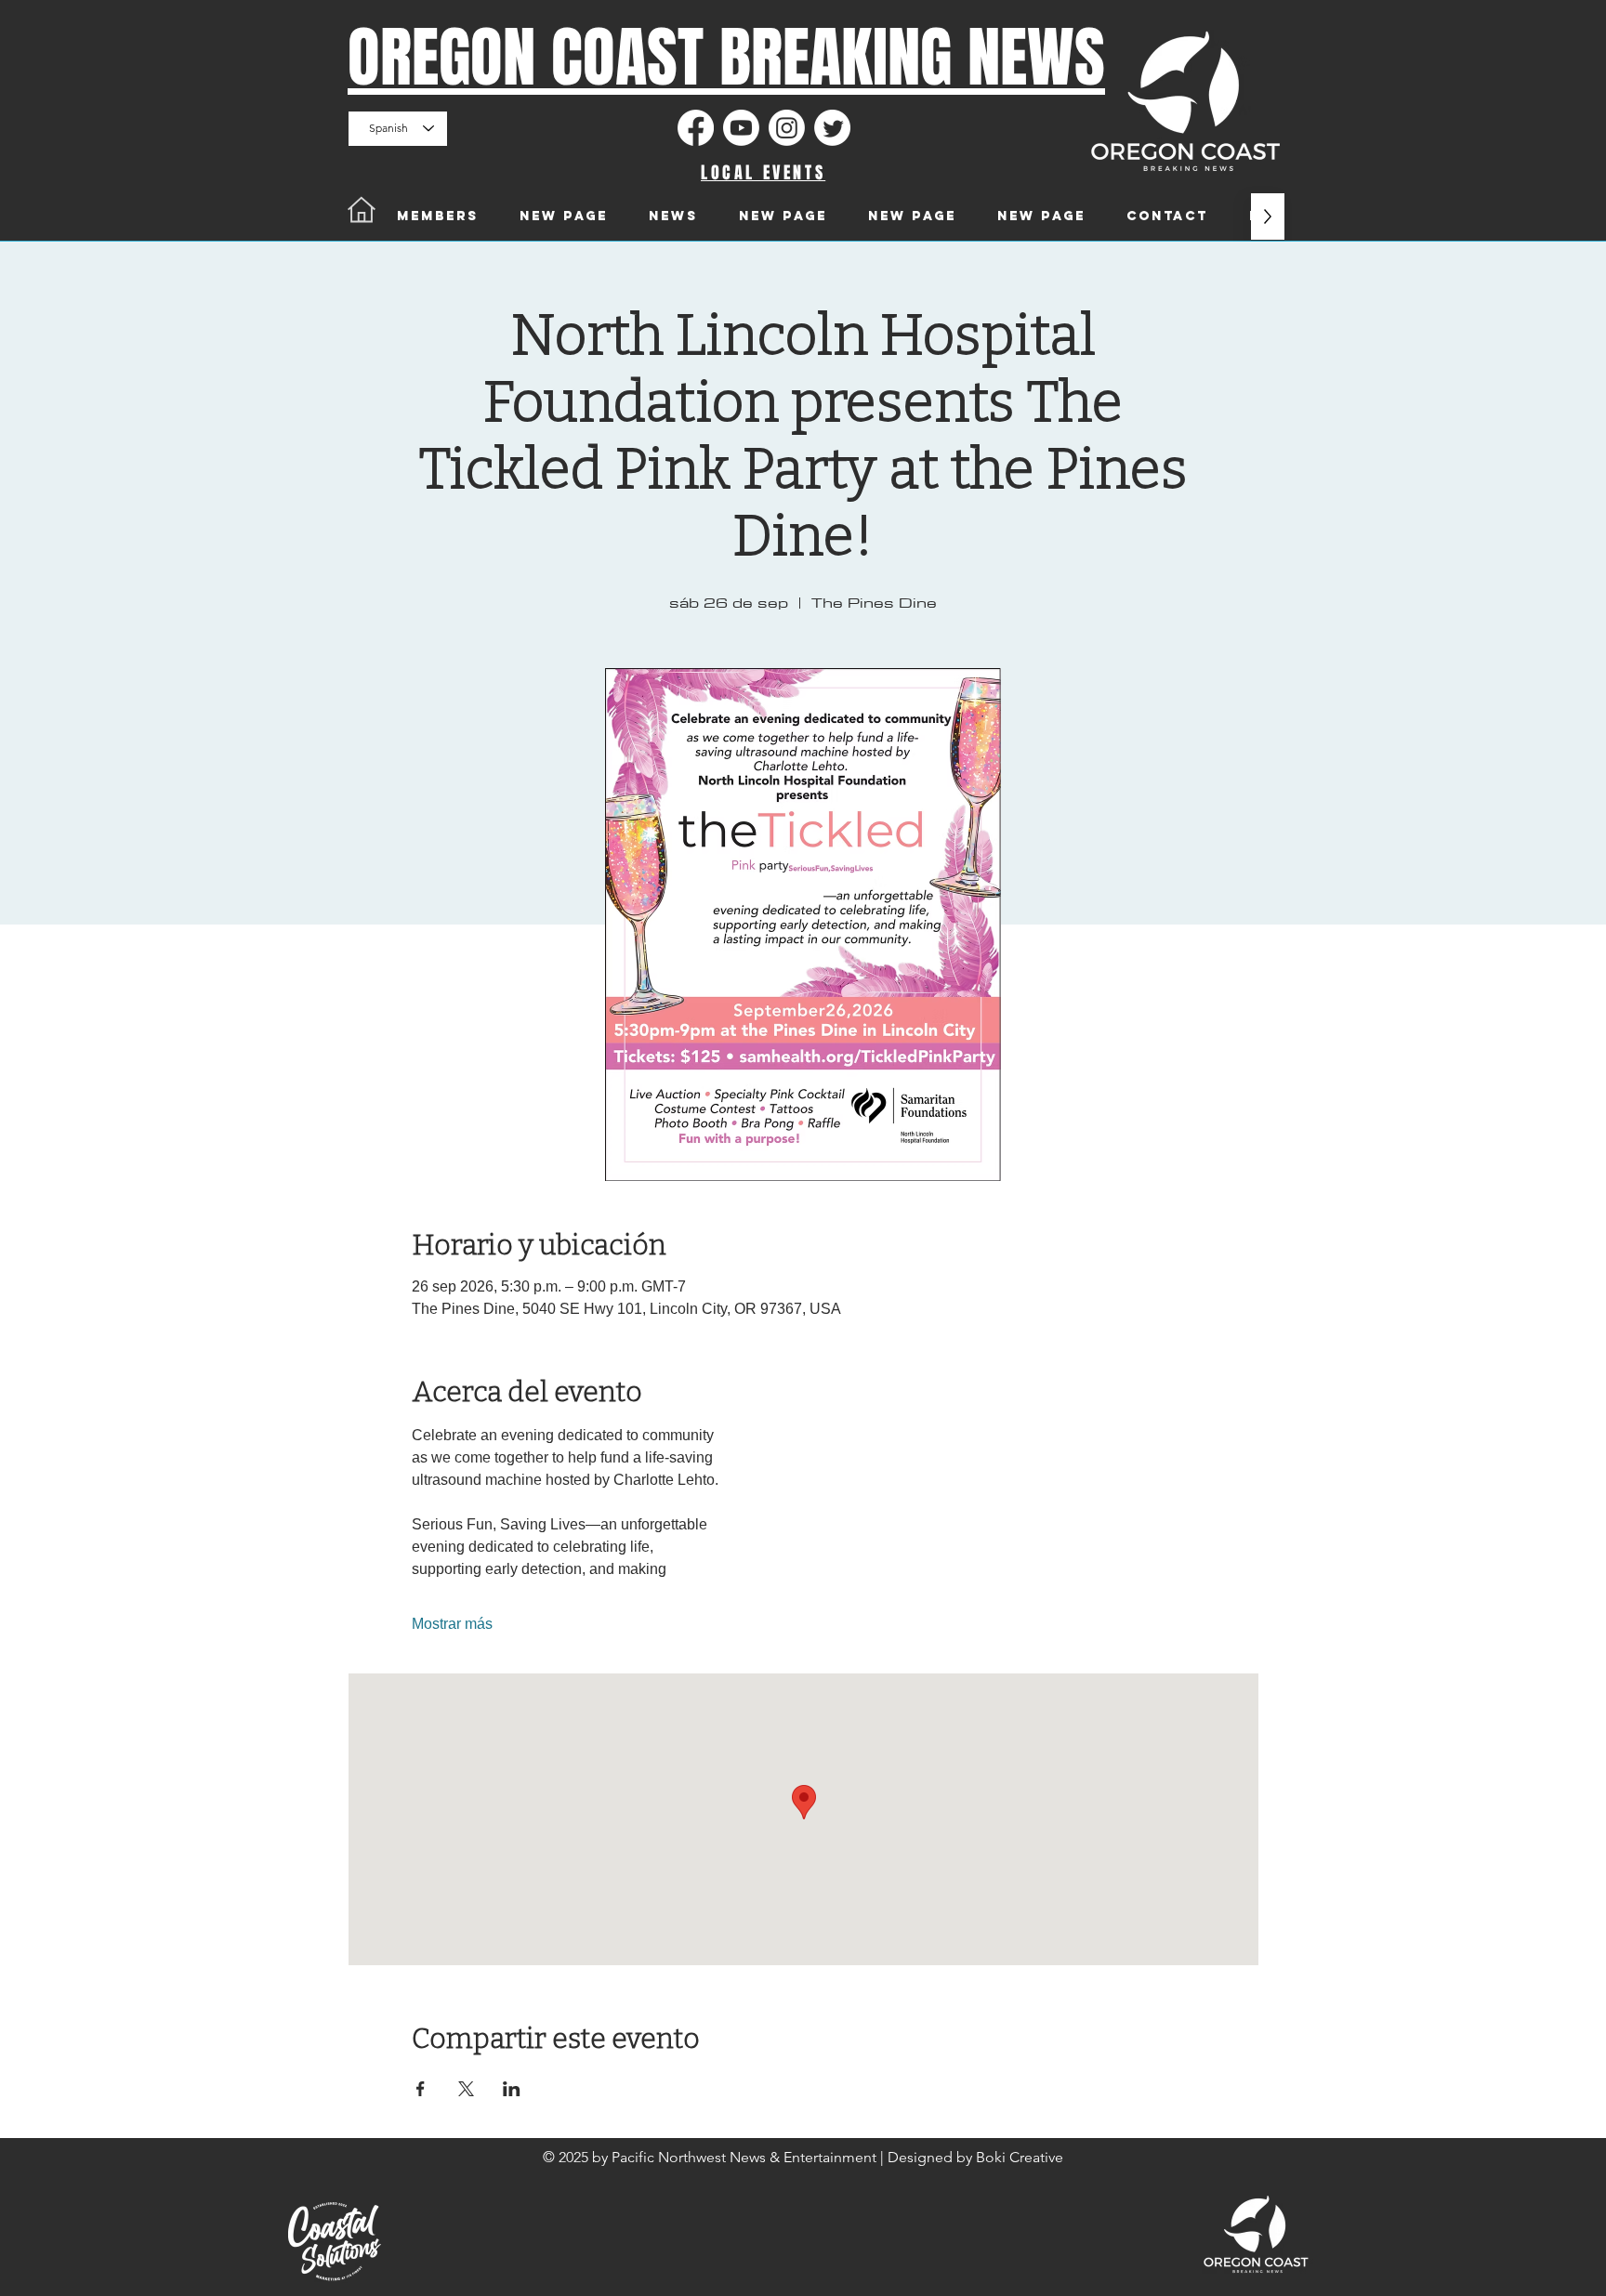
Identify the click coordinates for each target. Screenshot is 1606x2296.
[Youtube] (741, 128)
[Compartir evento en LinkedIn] (512, 2089)
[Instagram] (787, 128)
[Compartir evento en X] (466, 2089)
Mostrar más (452, 1624)
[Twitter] (832, 128)
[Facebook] (696, 128)
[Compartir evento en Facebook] (421, 2089)
